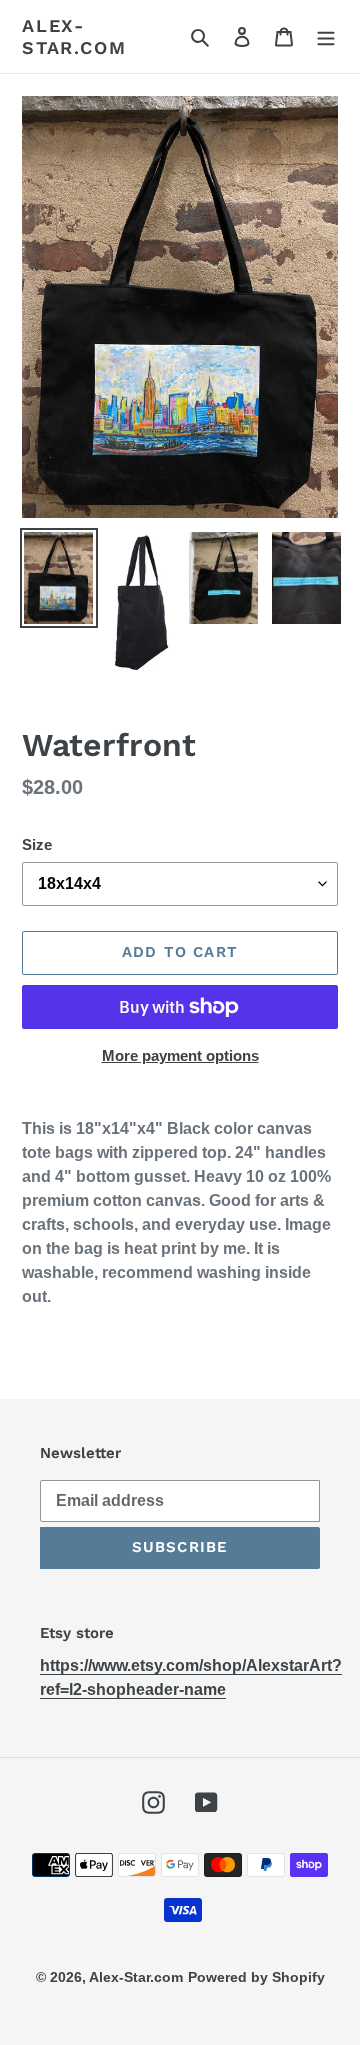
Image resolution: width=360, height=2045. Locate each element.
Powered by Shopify (256, 1977)
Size (37, 844)
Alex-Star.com (74, 36)
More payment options (180, 1055)
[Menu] (326, 37)
